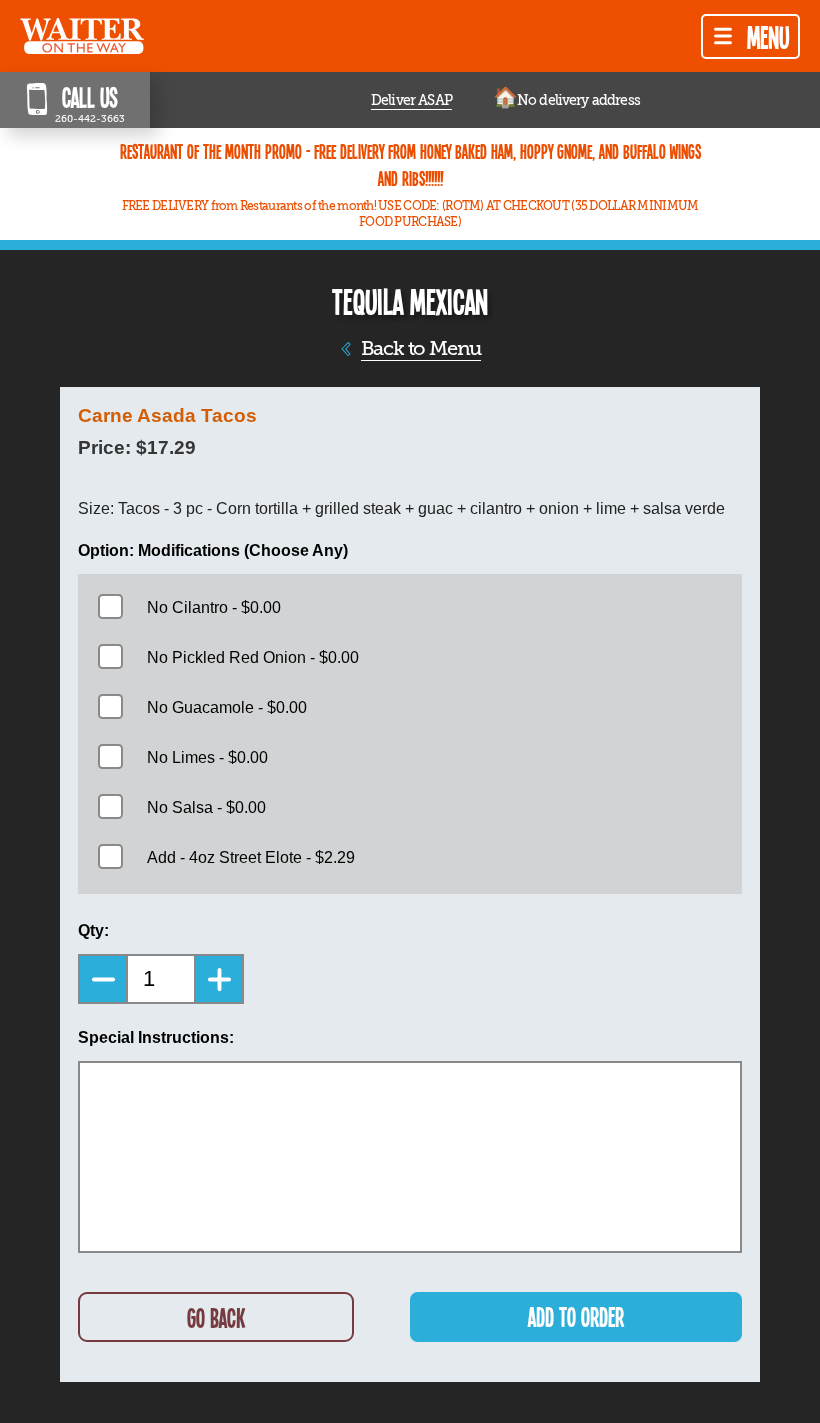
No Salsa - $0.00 (206, 807)
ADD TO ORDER (576, 1316)
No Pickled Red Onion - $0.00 (253, 657)
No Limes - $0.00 (207, 757)
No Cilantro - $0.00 (214, 607)
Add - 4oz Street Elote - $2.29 (251, 857)
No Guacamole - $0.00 (227, 707)
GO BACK (216, 1317)
